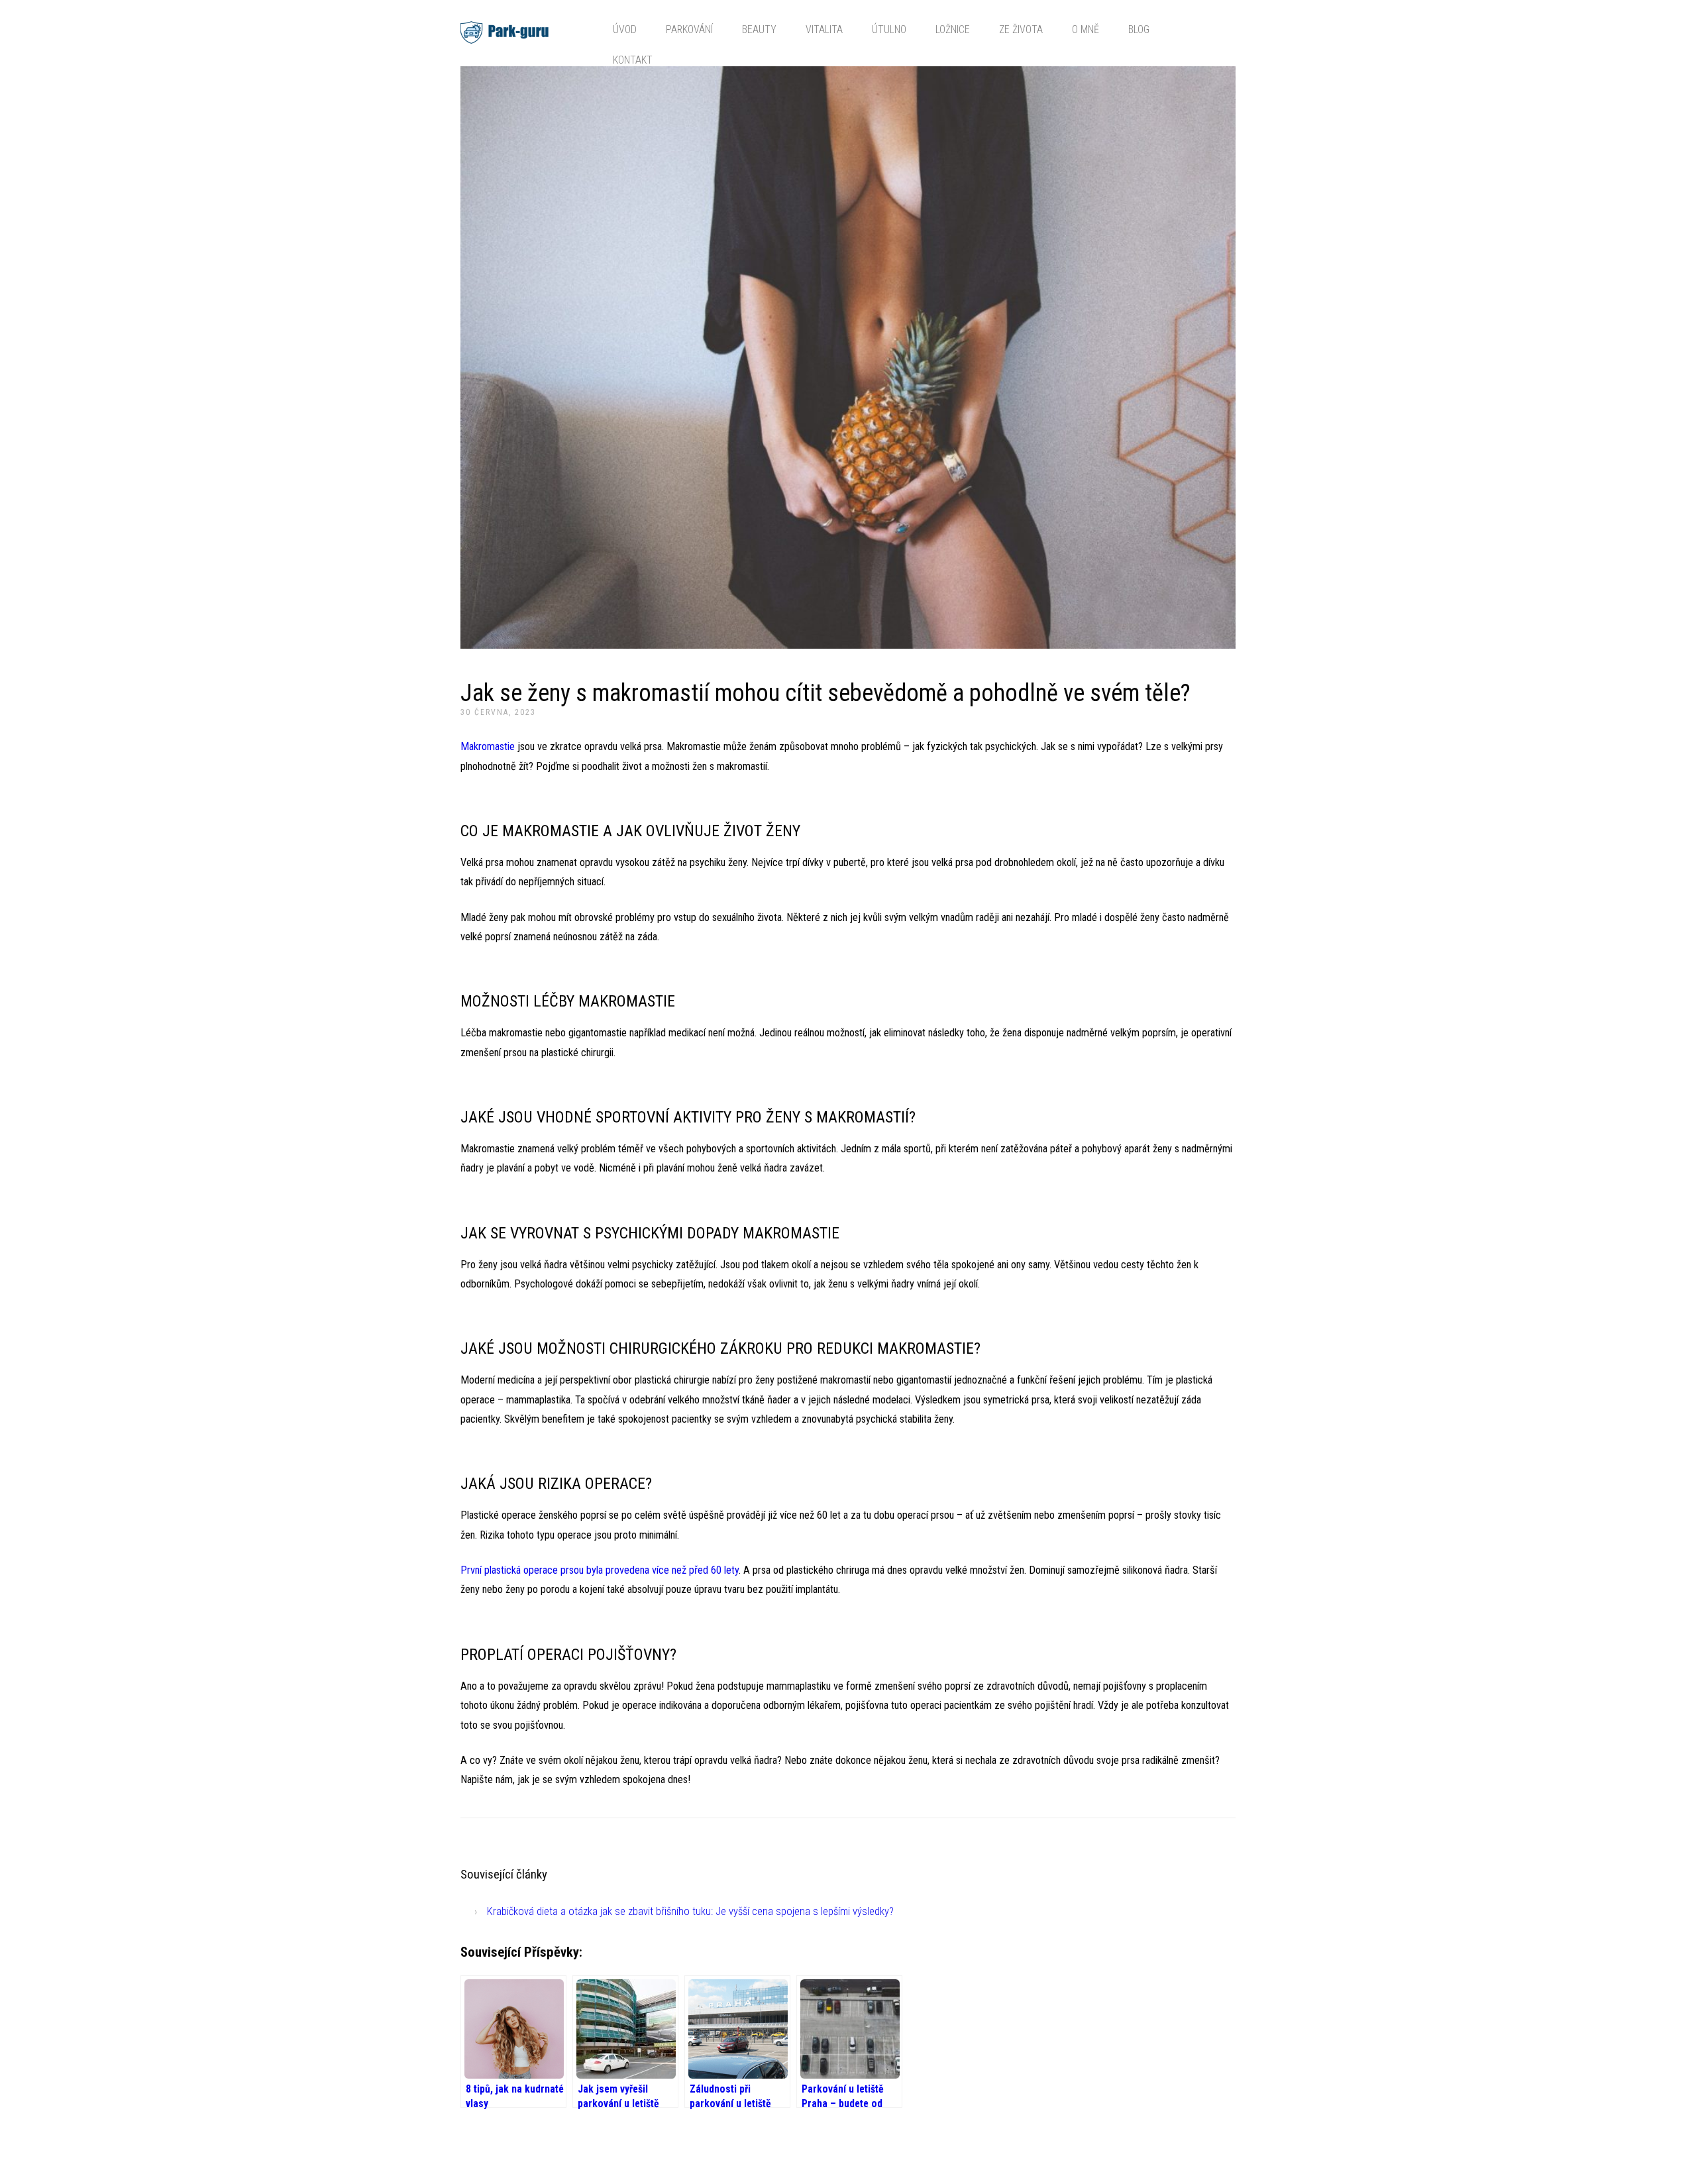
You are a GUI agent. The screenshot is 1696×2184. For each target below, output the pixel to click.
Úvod (625, 29)
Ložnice (953, 29)
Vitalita (824, 29)
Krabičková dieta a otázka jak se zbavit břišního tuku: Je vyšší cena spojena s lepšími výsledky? (690, 1911)
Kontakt (633, 60)
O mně (1086, 29)
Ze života (1021, 29)
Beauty (759, 29)
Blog (1139, 29)
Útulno (889, 29)
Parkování (689, 29)
